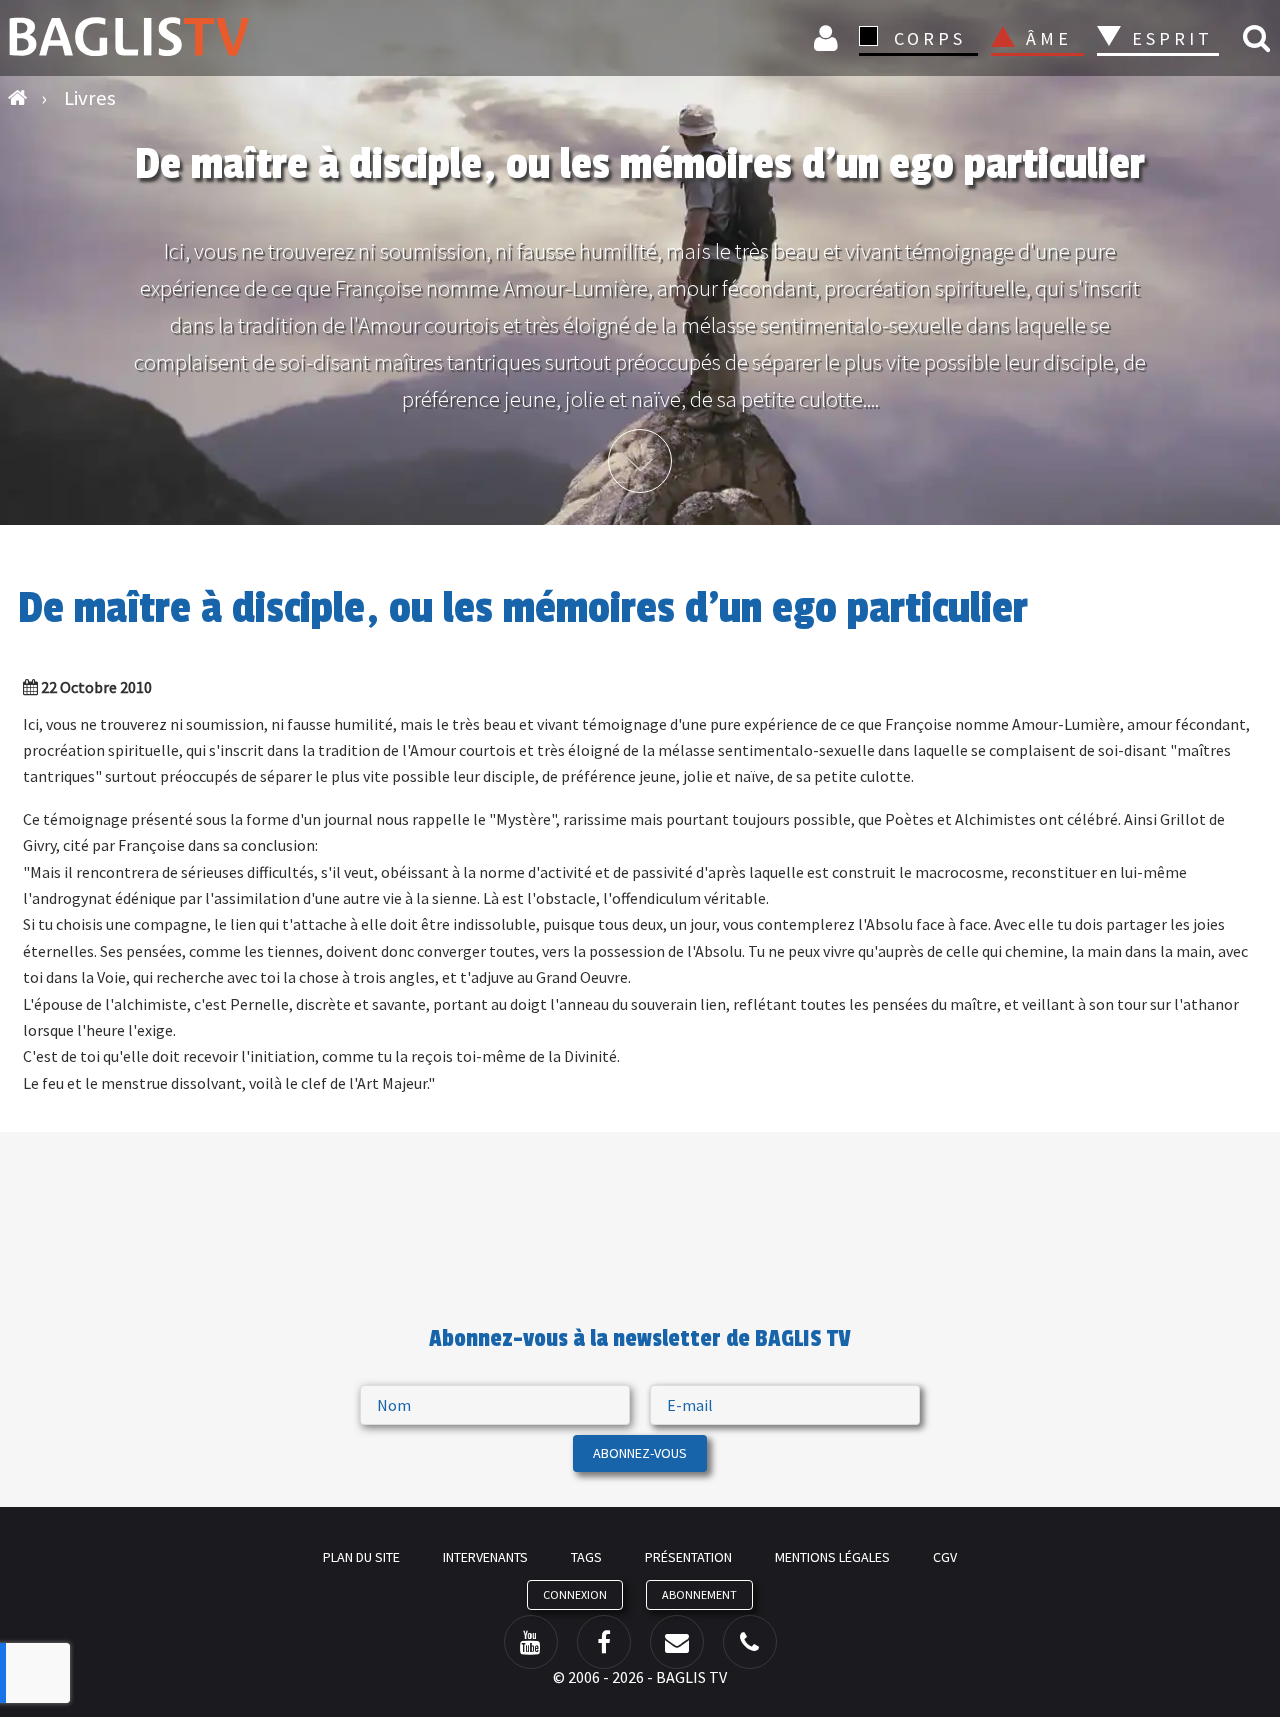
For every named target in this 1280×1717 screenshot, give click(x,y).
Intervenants (485, 1557)
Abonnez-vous (640, 1453)
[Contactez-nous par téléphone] (750, 1642)
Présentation (688, 1557)
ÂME (1049, 38)
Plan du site (361, 1557)
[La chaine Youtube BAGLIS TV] (531, 1642)
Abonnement (699, 1594)
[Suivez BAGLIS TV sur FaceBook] (604, 1642)
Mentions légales (832, 1557)
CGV (945, 1557)
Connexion (829, 37)
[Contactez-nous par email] (677, 1642)
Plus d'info (640, 461)
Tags (586, 1557)
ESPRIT (1169, 38)
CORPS (930, 38)
